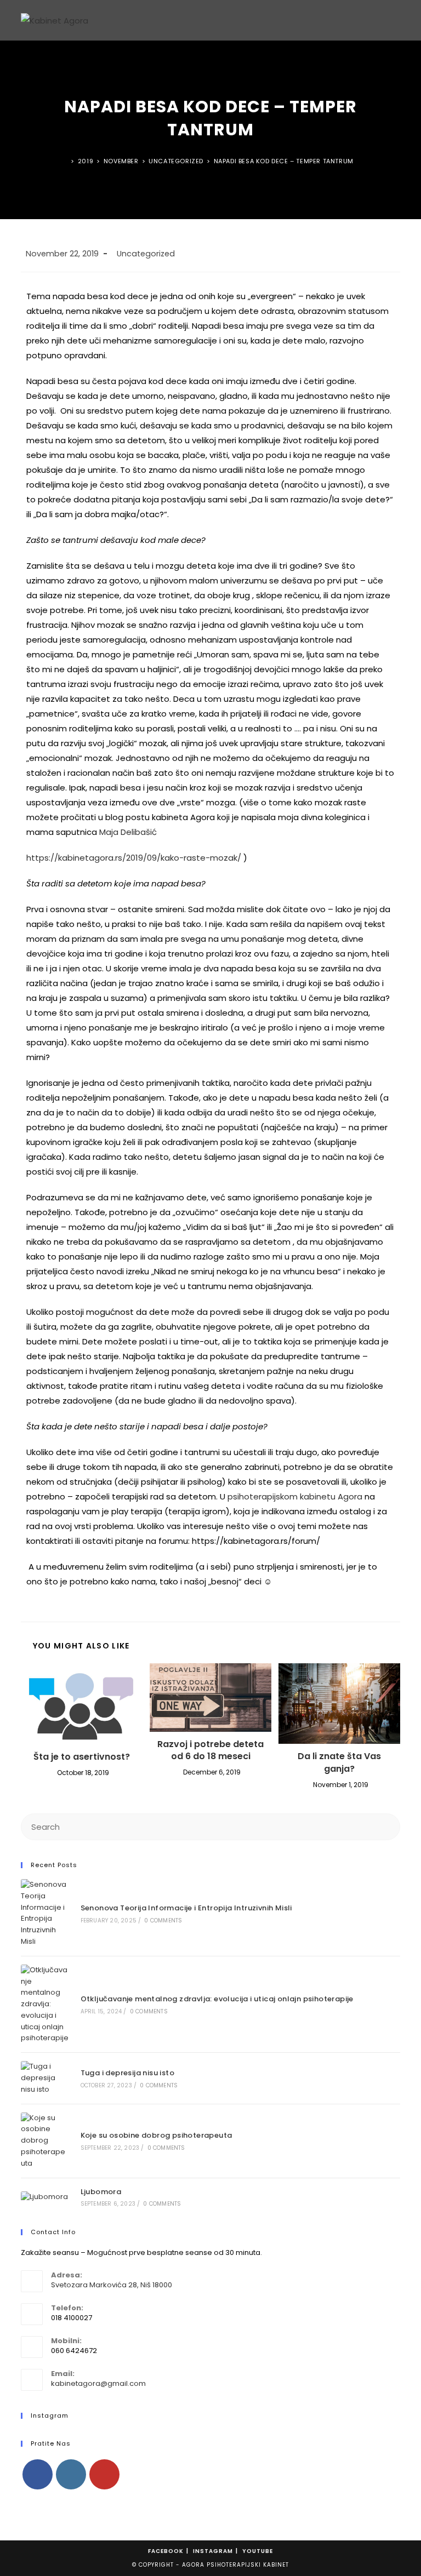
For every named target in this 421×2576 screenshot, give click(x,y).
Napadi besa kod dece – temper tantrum (284, 161)
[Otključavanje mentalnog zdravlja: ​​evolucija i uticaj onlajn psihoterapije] (45, 2005)
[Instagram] (71, 2474)
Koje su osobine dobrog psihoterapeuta (157, 2135)
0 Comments (163, 1920)
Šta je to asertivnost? (82, 1757)
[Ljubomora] (45, 2197)
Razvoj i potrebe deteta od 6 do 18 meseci (210, 1750)
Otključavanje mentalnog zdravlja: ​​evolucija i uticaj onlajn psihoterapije (217, 1999)
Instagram (213, 2551)
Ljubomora (101, 2192)
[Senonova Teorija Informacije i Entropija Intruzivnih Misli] (45, 1913)
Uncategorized (146, 254)
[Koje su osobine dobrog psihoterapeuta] (45, 2141)
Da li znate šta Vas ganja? (339, 1762)
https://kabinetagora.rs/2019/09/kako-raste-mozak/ (134, 858)
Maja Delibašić (128, 832)
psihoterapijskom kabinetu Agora (295, 1496)
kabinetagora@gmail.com (98, 2383)
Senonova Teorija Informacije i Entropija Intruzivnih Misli (186, 1908)
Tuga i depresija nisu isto (127, 2073)
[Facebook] (38, 2474)
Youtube (258, 2551)
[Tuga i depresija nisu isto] (45, 2078)
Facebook (166, 2551)
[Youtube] (104, 2474)
